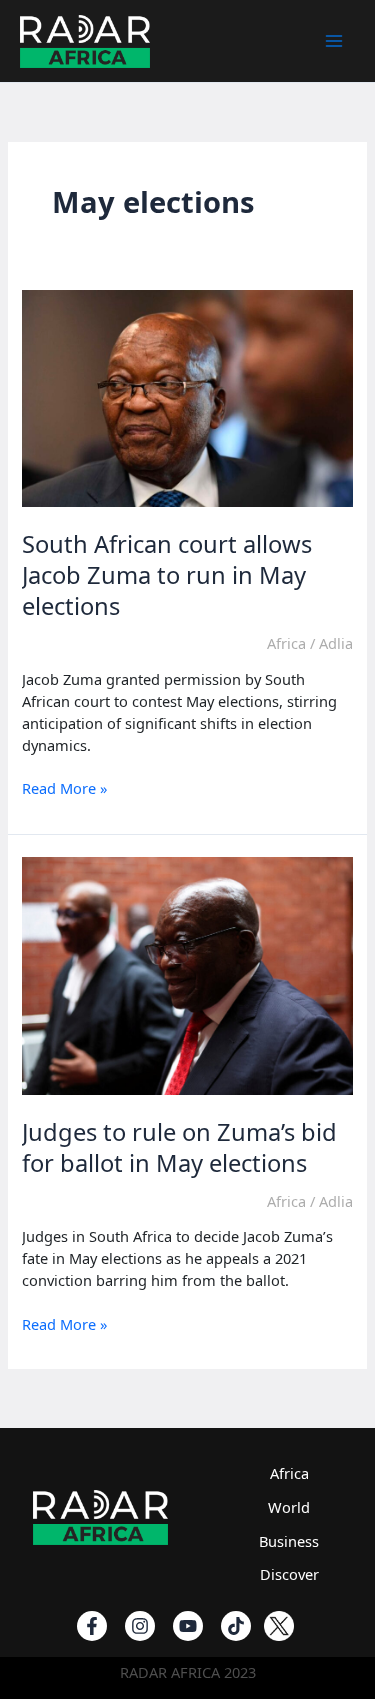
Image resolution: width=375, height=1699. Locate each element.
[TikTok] (236, 1626)
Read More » (64, 789)
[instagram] (140, 1626)
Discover (289, 1574)
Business (289, 1541)
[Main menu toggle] (334, 41)
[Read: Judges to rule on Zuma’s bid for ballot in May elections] (187, 974)
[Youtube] (188, 1626)
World (289, 1507)
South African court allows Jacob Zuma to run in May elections (167, 575)
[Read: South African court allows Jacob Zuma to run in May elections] (187, 396)
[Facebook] (92, 1626)
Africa (286, 643)
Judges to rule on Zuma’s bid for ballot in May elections (179, 1147)
